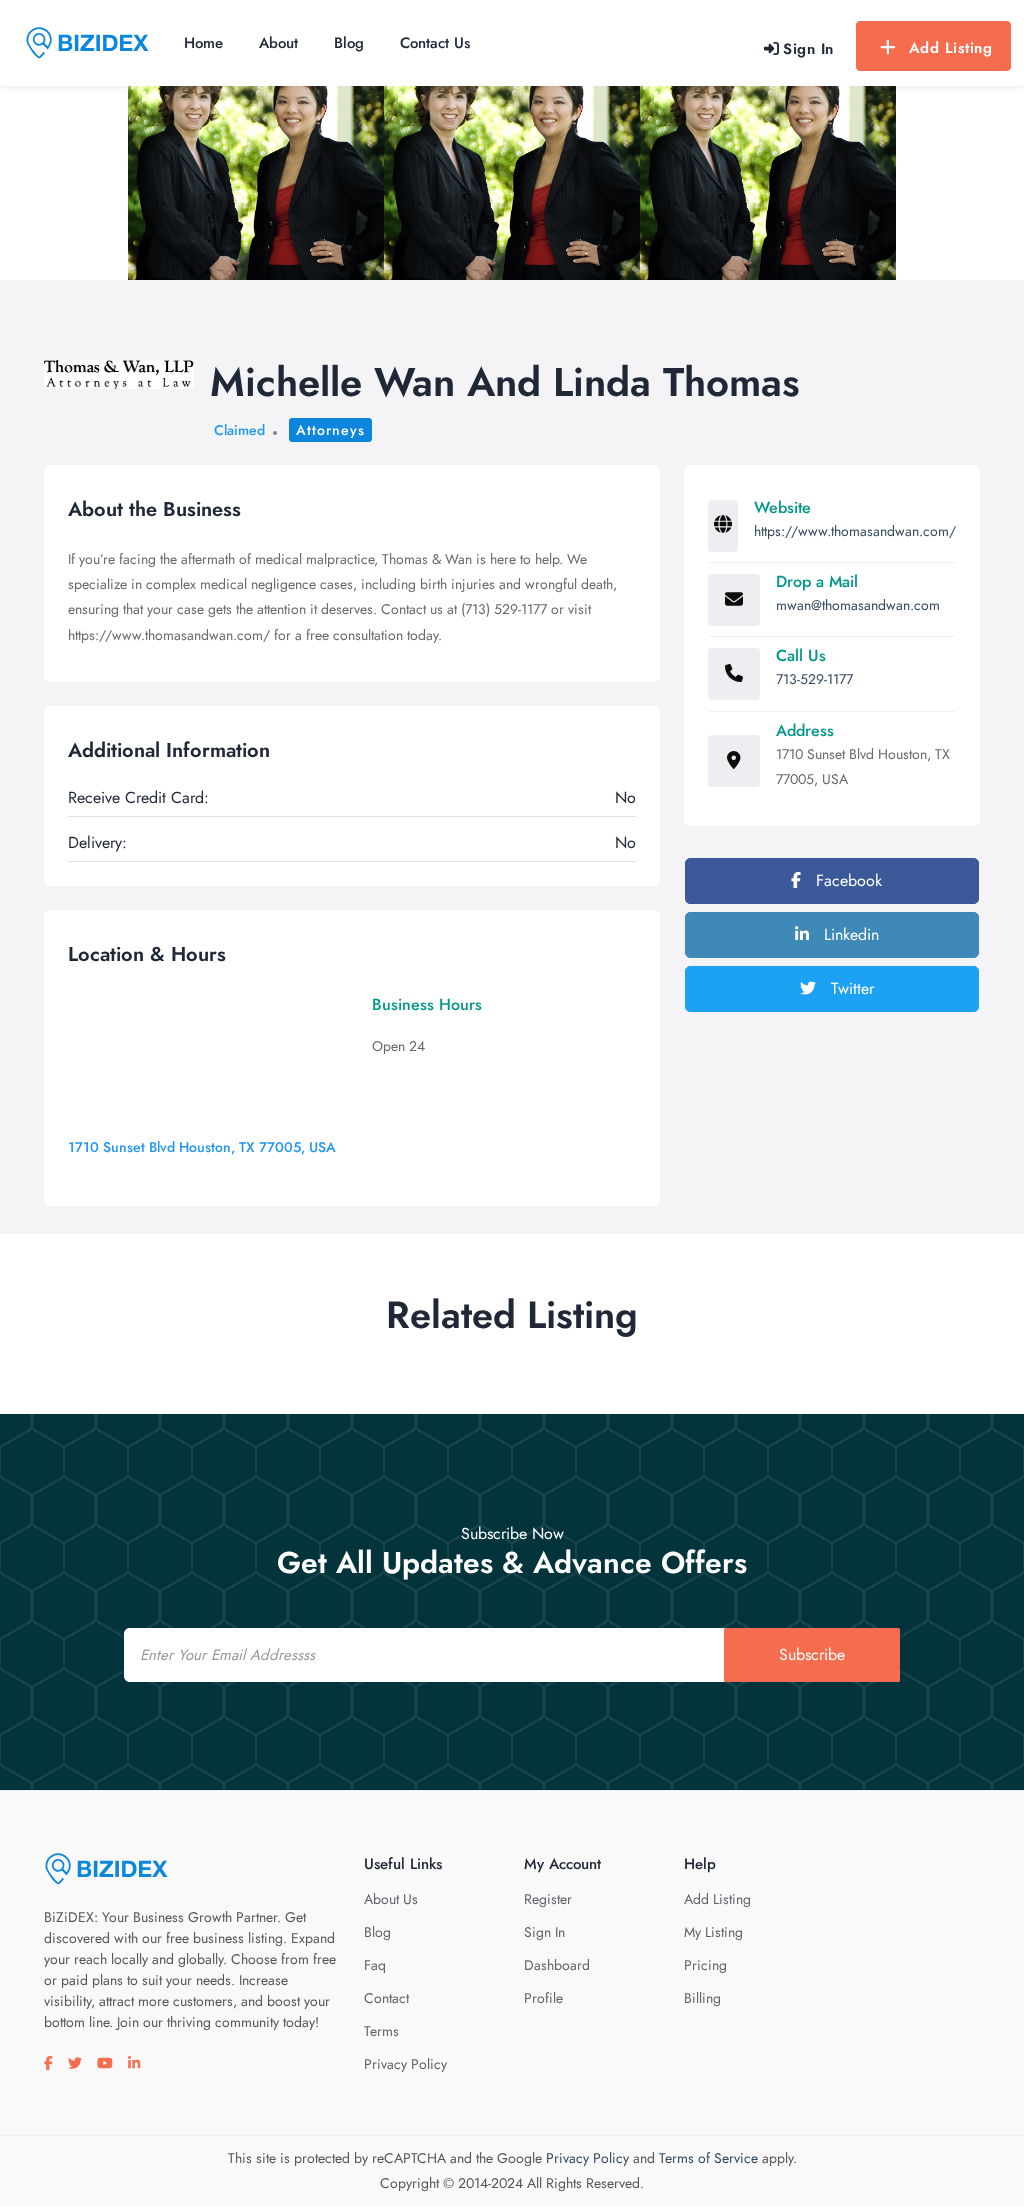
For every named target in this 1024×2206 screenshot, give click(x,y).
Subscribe (812, 1654)
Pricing (705, 1965)
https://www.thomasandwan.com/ (855, 531)
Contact (386, 1998)
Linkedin (849, 934)
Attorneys (330, 430)
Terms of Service (708, 2158)
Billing (702, 1998)
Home (203, 43)
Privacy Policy (405, 2064)
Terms (381, 2031)
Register (548, 1899)
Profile (543, 1998)
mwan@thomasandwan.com (858, 605)
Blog (349, 43)
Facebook (846, 880)
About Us (391, 1899)
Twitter (850, 988)
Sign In (544, 1932)
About (278, 43)
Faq (375, 1965)
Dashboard (557, 1965)
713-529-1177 (814, 679)
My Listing (713, 1932)
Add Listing (951, 48)
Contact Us (435, 43)
